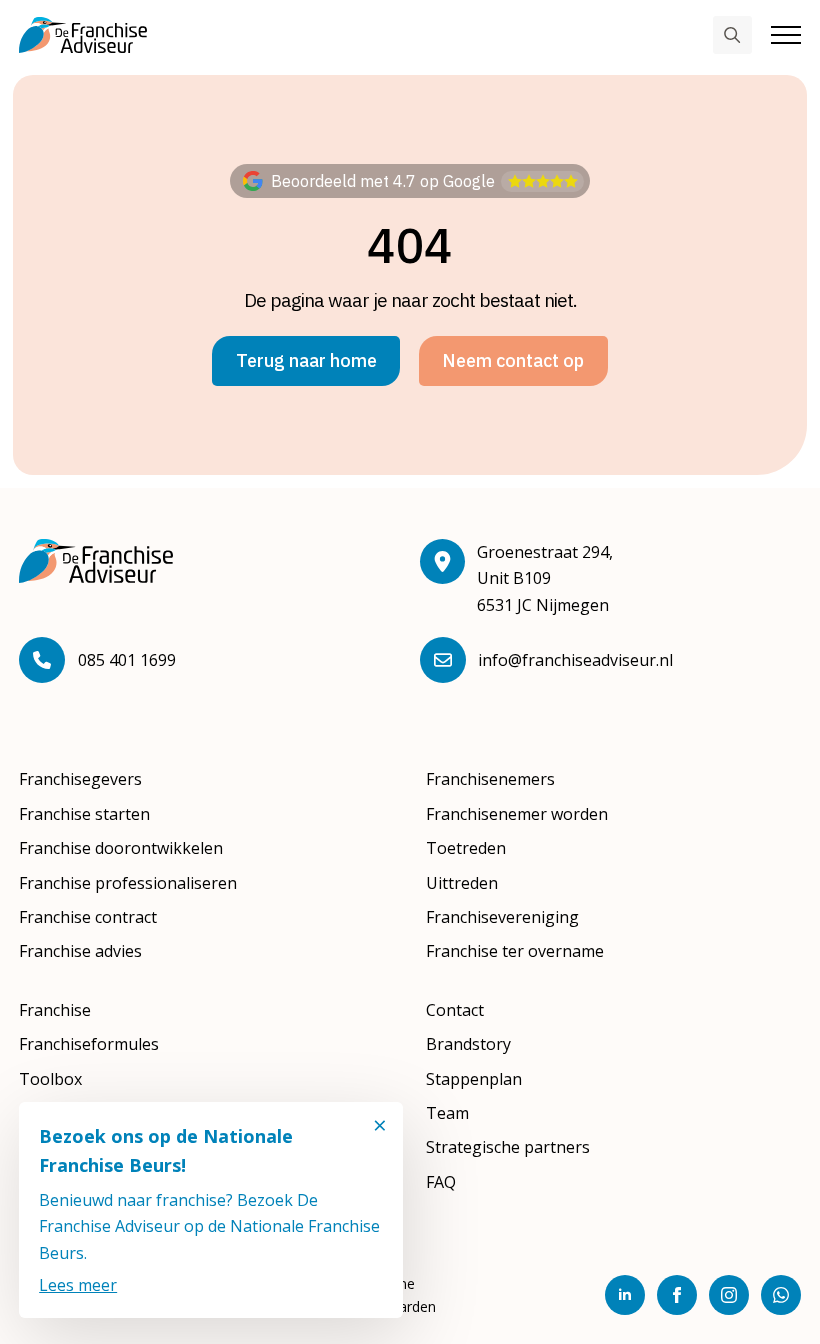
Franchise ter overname (515, 951)
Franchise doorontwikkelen (121, 848)
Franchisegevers (80, 779)
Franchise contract (88, 917)
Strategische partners (508, 1147)
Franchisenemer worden (517, 814)
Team (447, 1113)
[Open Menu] (786, 35)
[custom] (781, 1295)
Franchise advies (80, 951)
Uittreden (462, 883)
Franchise (55, 1010)
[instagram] (729, 1295)
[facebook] (677, 1295)
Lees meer (78, 1285)
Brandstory (468, 1044)
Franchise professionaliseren (128, 883)
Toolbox (50, 1079)
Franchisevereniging (502, 917)
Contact (455, 1010)
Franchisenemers (490, 779)
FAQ (441, 1182)
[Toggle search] (732, 35)
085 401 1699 (127, 660)
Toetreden (466, 848)
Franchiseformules (89, 1044)
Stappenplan (474, 1079)
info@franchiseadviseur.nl (575, 660)
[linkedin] (625, 1295)
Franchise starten (84, 814)
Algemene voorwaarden (393, 1295)
